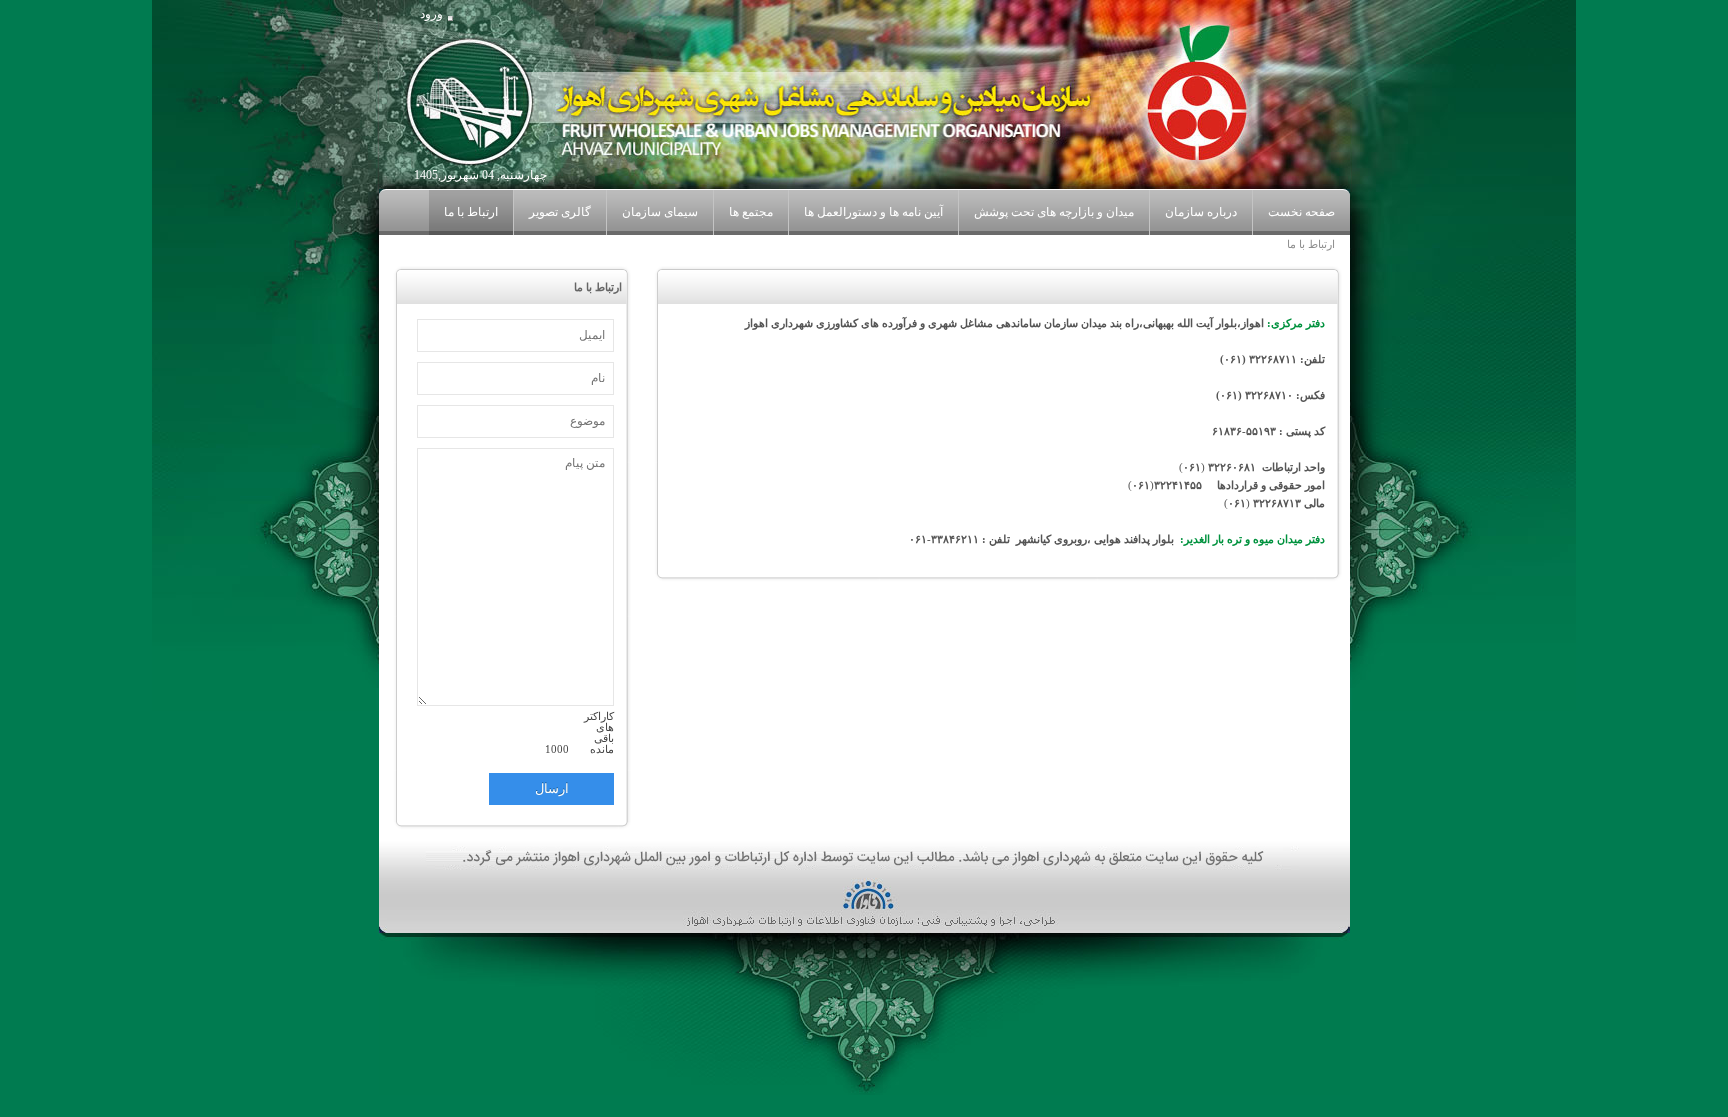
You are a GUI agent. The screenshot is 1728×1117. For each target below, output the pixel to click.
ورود (431, 14)
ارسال (552, 788)
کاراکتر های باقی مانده (599, 733)
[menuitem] (1200, 212)
